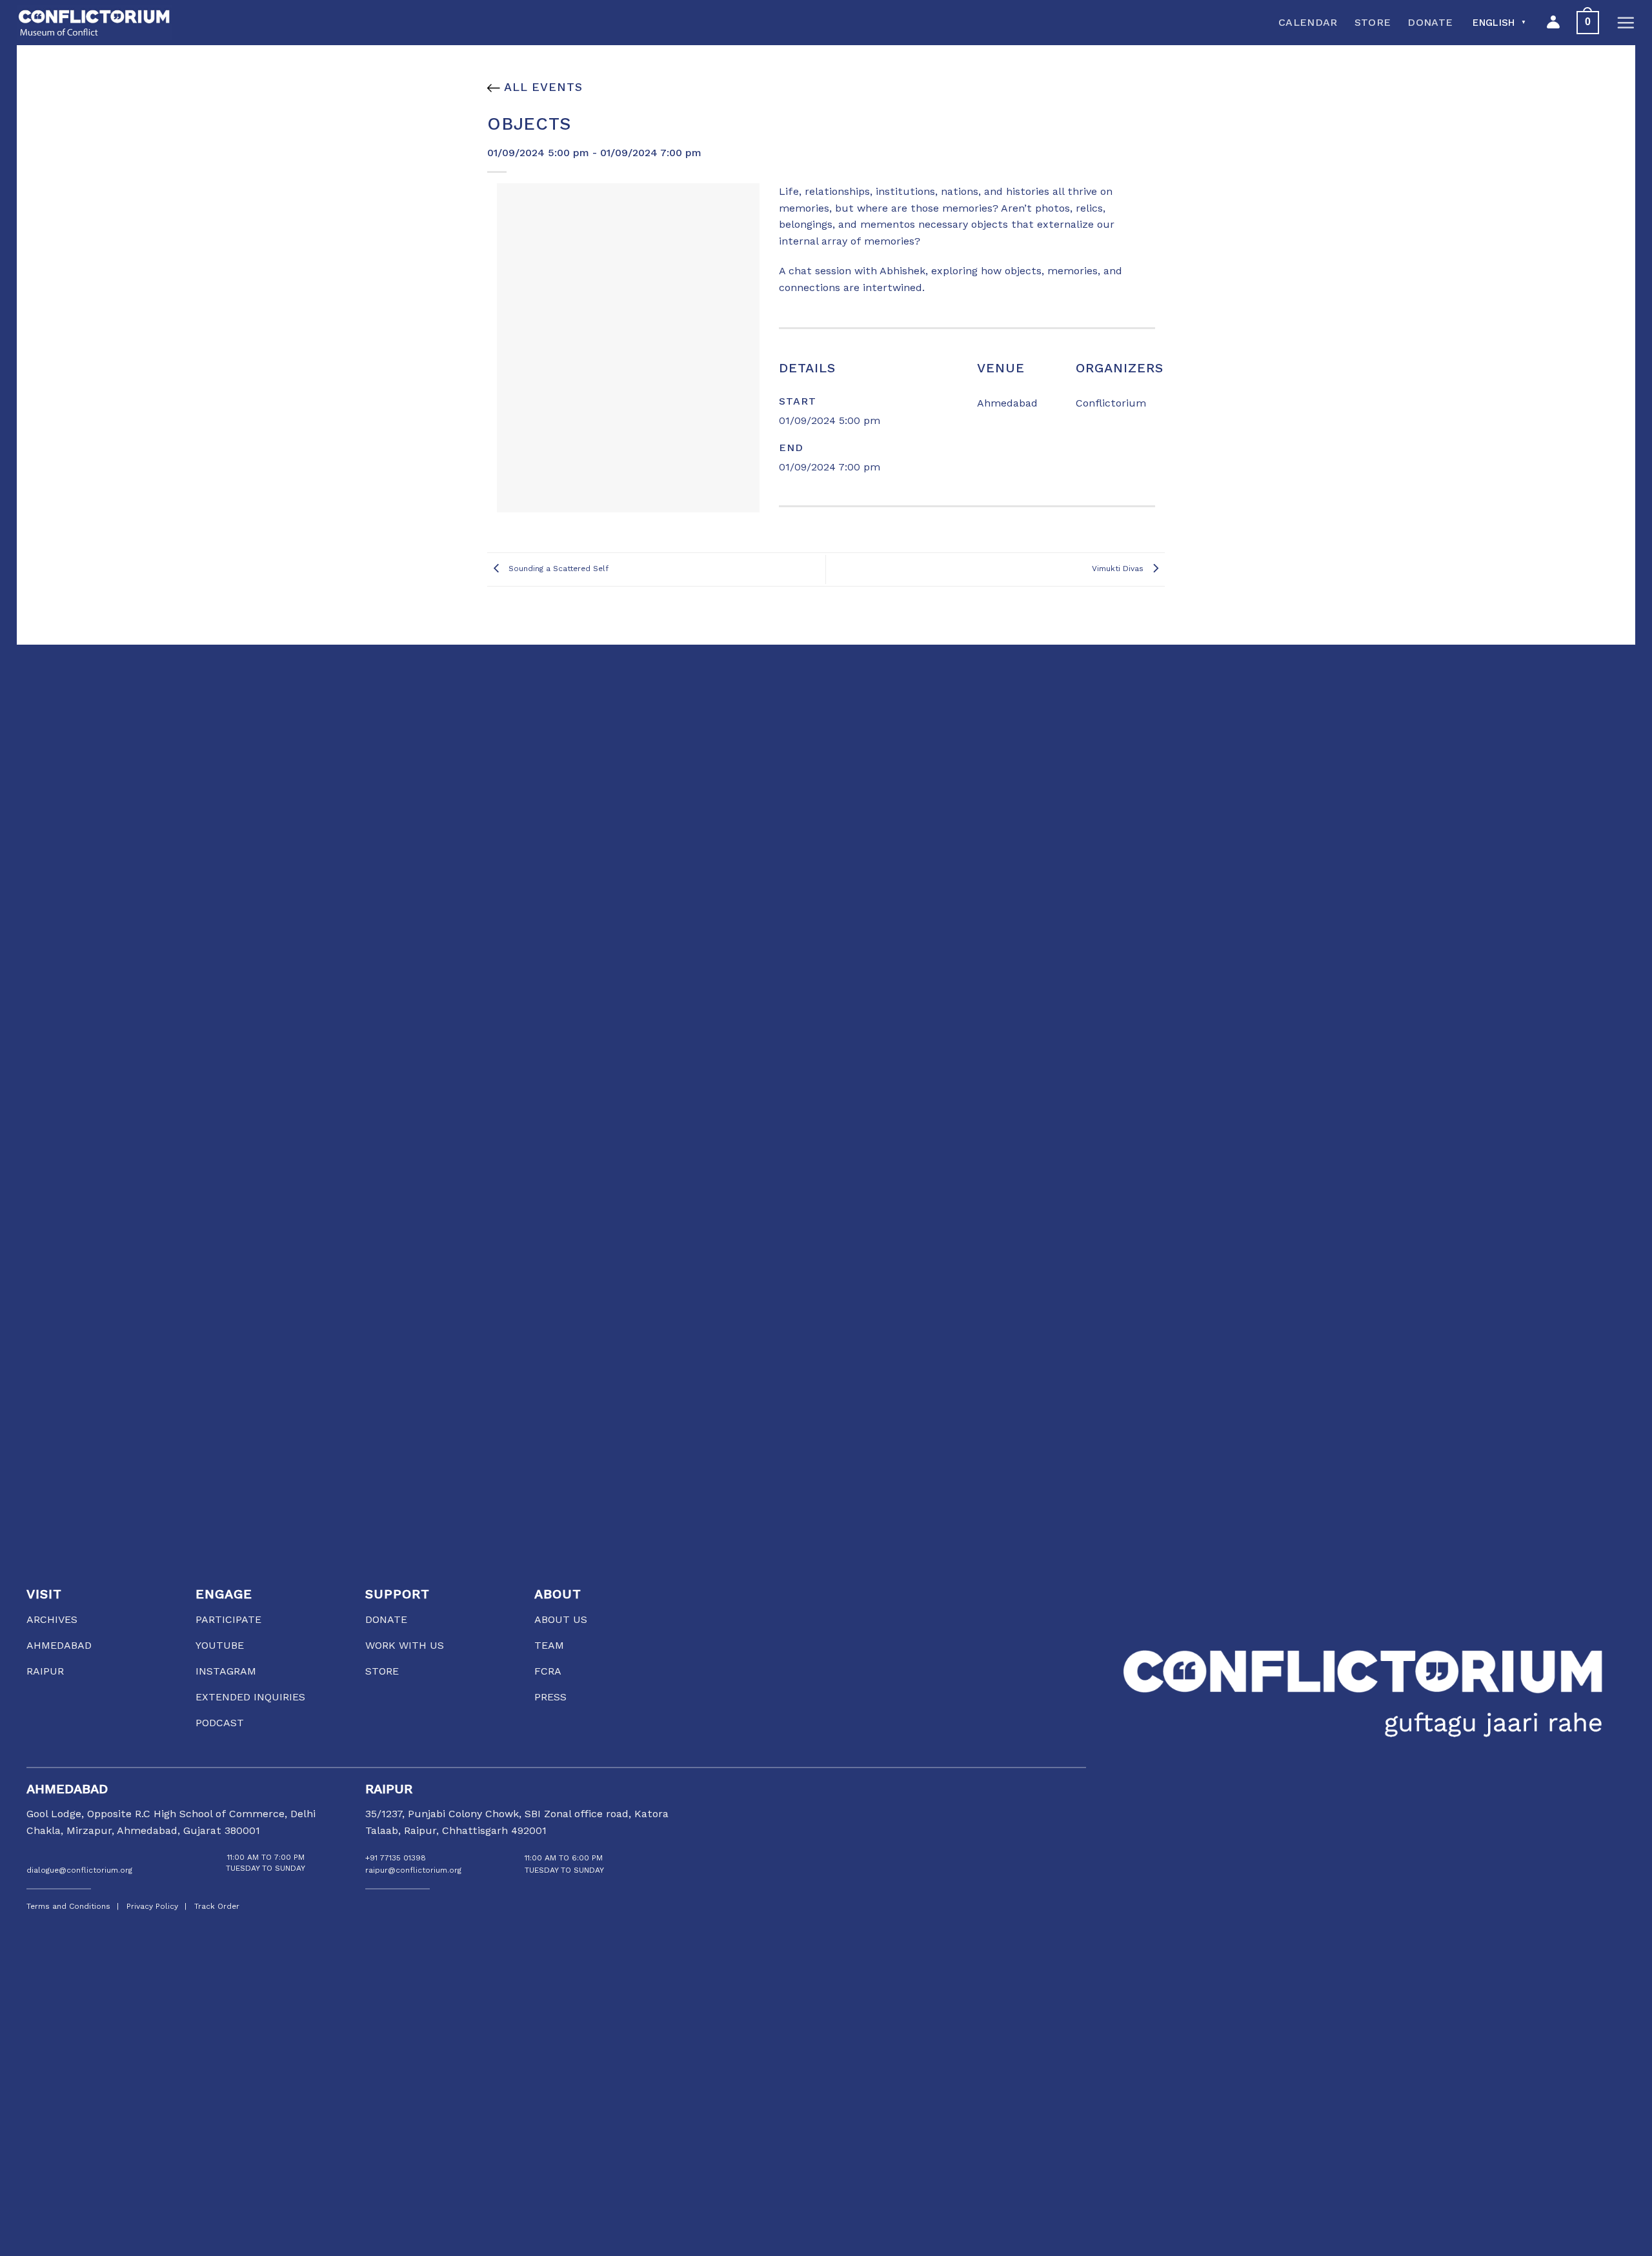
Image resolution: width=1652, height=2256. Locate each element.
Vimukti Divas (1119, 569)
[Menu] (1626, 23)
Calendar (1308, 22)
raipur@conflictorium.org (413, 1870)
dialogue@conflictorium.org (79, 1870)
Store (1373, 22)
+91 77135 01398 (396, 1858)
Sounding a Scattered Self (557, 569)
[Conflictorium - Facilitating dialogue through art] (94, 23)
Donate (1430, 22)
